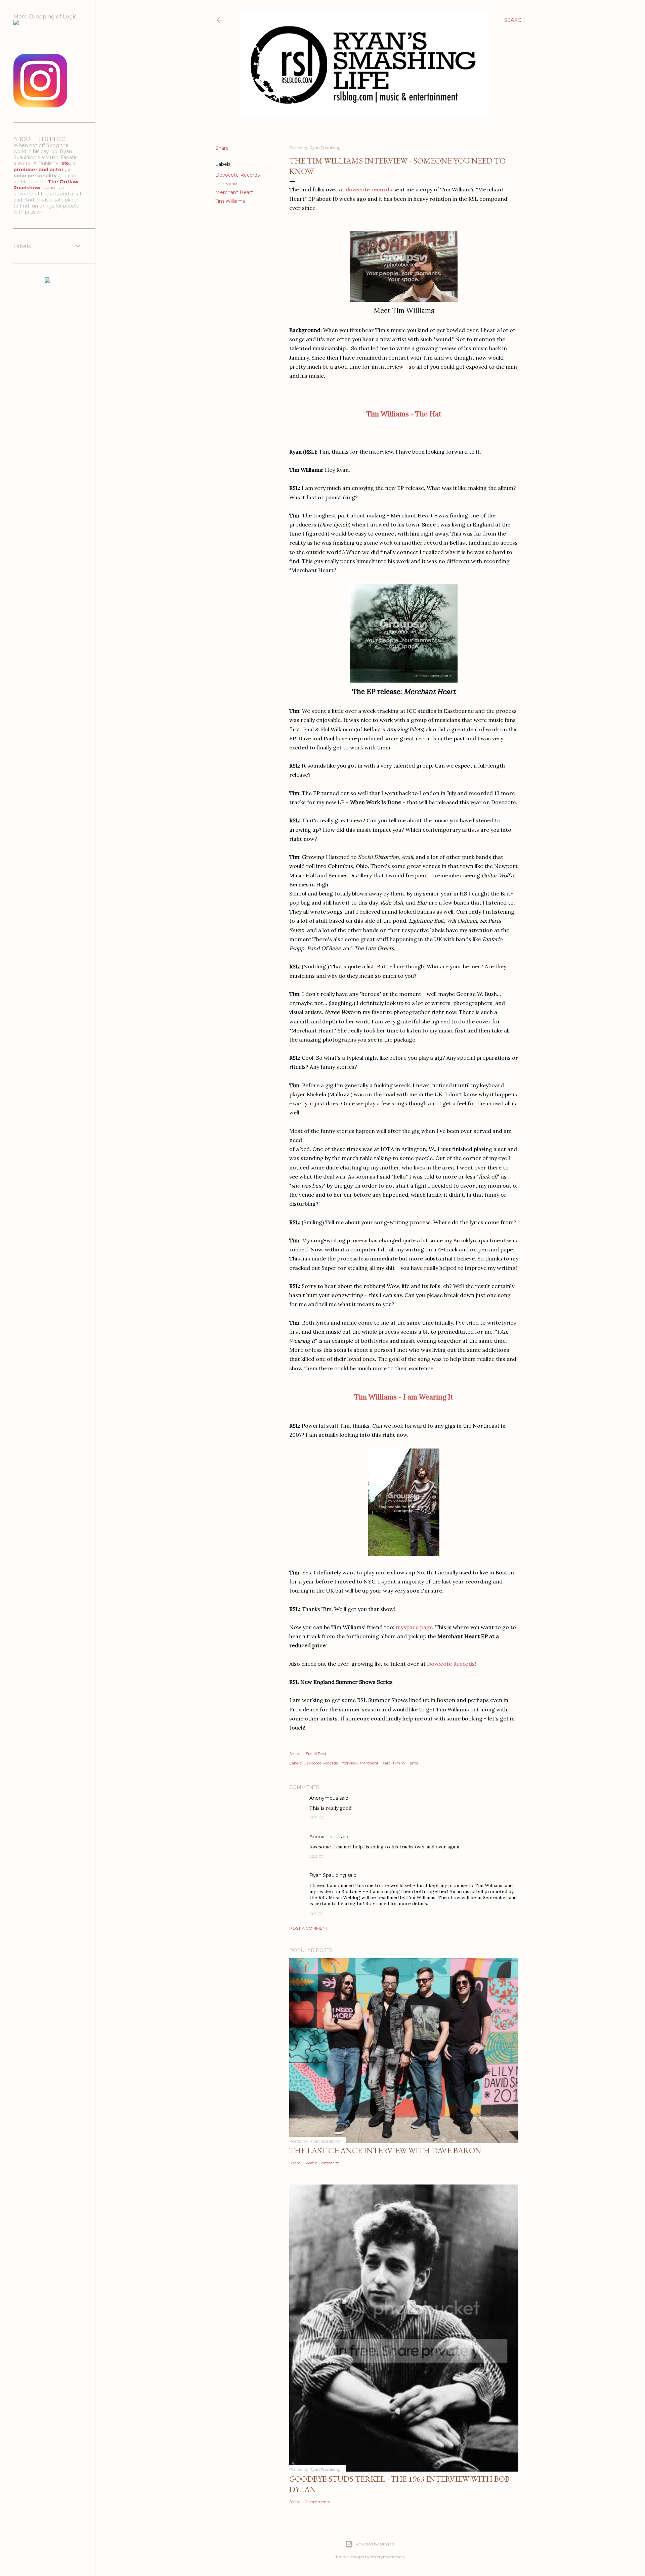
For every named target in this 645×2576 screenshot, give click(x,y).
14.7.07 (316, 1913)
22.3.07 (317, 1818)
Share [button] (222, 148)
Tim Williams (230, 201)
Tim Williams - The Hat (404, 414)
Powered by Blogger (376, 2544)
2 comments (318, 2502)
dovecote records (369, 189)
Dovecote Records (451, 1664)
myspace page (414, 1627)
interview (226, 184)
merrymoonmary (388, 2557)
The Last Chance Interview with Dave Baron (385, 2150)
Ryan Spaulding (328, 1875)
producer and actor (39, 170)
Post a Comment (309, 1928)
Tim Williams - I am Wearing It (404, 1397)
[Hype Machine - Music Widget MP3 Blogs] (48, 281)
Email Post (316, 1754)
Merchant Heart (234, 192)
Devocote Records (238, 175)
